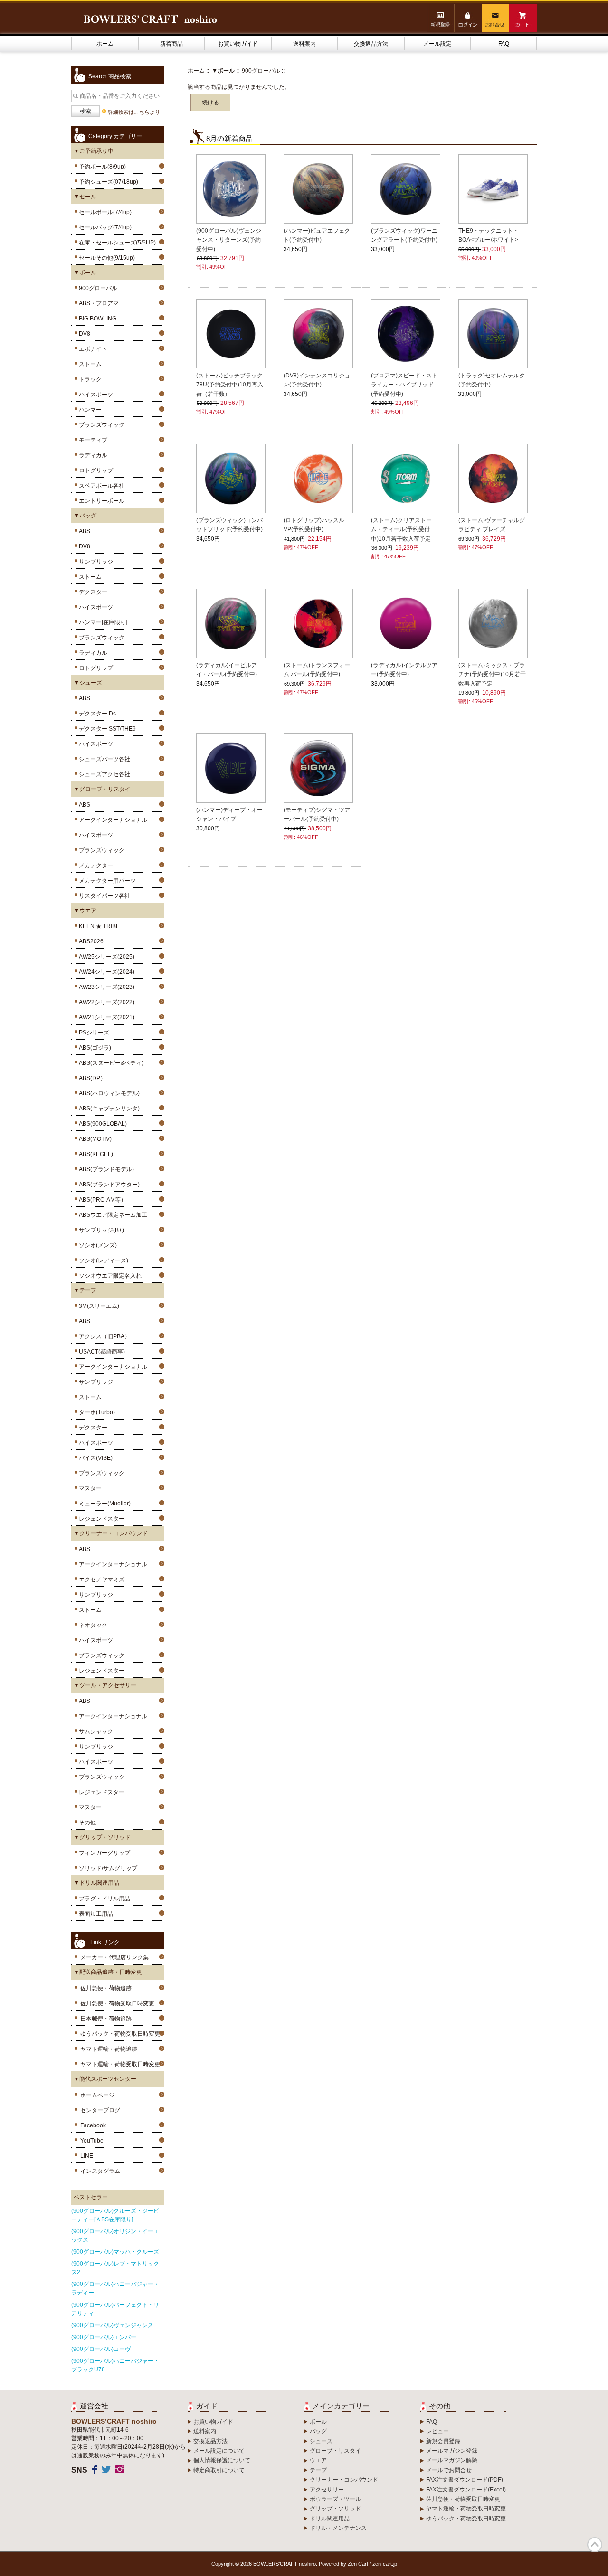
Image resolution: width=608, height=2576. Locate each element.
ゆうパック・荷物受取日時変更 (120, 2034)
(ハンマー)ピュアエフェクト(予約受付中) (317, 235)
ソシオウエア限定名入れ (109, 1276)
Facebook (93, 2125)
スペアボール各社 (100, 486)
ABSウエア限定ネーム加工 (112, 1215)
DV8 (83, 334)
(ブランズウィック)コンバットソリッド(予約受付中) (229, 525)
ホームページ (97, 2095)
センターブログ (100, 2110)
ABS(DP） (91, 1078)
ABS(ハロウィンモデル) (108, 1093)
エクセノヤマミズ (100, 1579)
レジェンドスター (100, 1519)
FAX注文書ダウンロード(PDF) (465, 2480)
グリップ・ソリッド (335, 2509)
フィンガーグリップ (103, 1853)
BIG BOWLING (96, 319)
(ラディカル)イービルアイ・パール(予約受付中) (227, 670)
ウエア (318, 2460)
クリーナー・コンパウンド (344, 2480)
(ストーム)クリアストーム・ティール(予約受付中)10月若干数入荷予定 (401, 529)
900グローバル (261, 71)
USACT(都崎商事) (100, 1352)
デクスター (92, 592)
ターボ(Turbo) (95, 1412)
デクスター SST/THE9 (106, 729)
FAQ (504, 44)
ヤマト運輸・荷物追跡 (109, 2049)
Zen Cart (358, 2564)
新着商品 (171, 44)
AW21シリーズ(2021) (105, 1017)
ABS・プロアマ (97, 303)
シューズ (321, 2441)
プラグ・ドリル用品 (103, 1899)
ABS (83, 531)
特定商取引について (219, 2470)
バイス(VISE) (94, 1458)
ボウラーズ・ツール (335, 2499)
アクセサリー (327, 2490)
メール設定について (219, 2451)
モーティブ (92, 440)
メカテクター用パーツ (106, 881)
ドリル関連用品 (330, 2519)
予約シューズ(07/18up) (107, 182)
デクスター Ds (96, 714)
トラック (89, 379)
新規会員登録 (443, 2441)
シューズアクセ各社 (103, 774)
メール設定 (437, 44)
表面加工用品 (95, 1914)
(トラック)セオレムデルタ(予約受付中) (492, 380)
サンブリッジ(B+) (100, 1230)
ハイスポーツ (95, 395)
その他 (86, 1823)
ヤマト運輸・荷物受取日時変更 (120, 2064)
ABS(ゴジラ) (94, 1048)
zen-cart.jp (385, 2564)
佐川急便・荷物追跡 (106, 1988)
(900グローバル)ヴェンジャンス (112, 2325)
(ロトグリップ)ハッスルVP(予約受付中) (314, 525)
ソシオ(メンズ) (96, 1245)
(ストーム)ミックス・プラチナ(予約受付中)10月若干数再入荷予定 (492, 674)
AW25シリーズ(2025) (105, 957)
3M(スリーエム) (98, 1306)
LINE (87, 2156)
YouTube (92, 2141)
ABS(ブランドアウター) (108, 1185)
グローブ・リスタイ (335, 2451)
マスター (89, 1488)
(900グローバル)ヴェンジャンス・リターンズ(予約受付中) (229, 240)
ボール (318, 2422)
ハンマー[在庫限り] (102, 622)
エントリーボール (100, 501)
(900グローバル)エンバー (104, 2337)
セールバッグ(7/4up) (104, 227)
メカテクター (95, 865)
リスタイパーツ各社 (103, 896)
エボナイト (92, 349)
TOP (595, 2545)
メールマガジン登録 (452, 2451)
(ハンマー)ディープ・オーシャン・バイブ (229, 814)
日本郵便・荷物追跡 (106, 2019)
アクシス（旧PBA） (103, 1336)
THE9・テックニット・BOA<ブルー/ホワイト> (489, 235)
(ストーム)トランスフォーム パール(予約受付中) (317, 670)
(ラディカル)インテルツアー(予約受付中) (404, 670)
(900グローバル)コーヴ (101, 2349)
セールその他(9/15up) (105, 258)
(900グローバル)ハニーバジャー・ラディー (115, 2288)
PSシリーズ (93, 1033)
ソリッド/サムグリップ (107, 1868)
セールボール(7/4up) (104, 212)
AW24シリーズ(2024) (105, 972)
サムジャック (95, 1731)
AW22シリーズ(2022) (105, 1002)
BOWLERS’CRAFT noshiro (285, 2564)
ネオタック (92, 1625)
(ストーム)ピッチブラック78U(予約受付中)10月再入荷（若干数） (230, 385)
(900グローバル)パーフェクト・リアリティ (115, 2309)
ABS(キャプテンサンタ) (108, 1109)
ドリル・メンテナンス (338, 2528)
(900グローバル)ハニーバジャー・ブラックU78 (115, 2365)
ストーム (89, 364)
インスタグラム (100, 2171)
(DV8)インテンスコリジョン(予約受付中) (317, 380)
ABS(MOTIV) (94, 1139)
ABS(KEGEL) (95, 1154)
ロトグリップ (95, 470)
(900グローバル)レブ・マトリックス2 (115, 2268)
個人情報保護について (222, 2460)
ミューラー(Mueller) (103, 1504)
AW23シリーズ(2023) (105, 987)
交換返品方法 (371, 44)
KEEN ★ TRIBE (98, 926)
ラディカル (92, 455)
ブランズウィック (100, 425)
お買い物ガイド (238, 44)
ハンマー (89, 410)
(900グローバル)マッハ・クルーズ (115, 2252)
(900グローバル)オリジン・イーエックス (115, 2236)
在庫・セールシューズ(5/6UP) (116, 243)
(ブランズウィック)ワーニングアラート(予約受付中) (404, 235)
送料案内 (304, 44)
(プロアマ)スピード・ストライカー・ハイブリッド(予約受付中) (404, 385)
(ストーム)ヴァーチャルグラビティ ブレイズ (492, 525)
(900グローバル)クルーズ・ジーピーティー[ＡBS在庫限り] (115, 2215)
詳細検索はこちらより (134, 112)
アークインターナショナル (112, 820)
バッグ (318, 2431)
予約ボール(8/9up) (101, 167)
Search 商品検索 (110, 76)
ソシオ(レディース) (102, 1260)
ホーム (105, 44)
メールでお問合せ (449, 2470)
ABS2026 (90, 941)
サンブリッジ (95, 562)
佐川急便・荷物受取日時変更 (117, 2003)
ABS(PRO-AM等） (101, 1200)
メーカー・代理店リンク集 (114, 1957)
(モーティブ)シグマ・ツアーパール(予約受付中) (317, 814)
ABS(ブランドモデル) (105, 1169)
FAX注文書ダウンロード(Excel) (466, 2490)
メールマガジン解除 (452, 2460)
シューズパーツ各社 (103, 759)
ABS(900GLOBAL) (101, 1124)
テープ (318, 2470)
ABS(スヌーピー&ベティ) (110, 1063)
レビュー (437, 2431)
